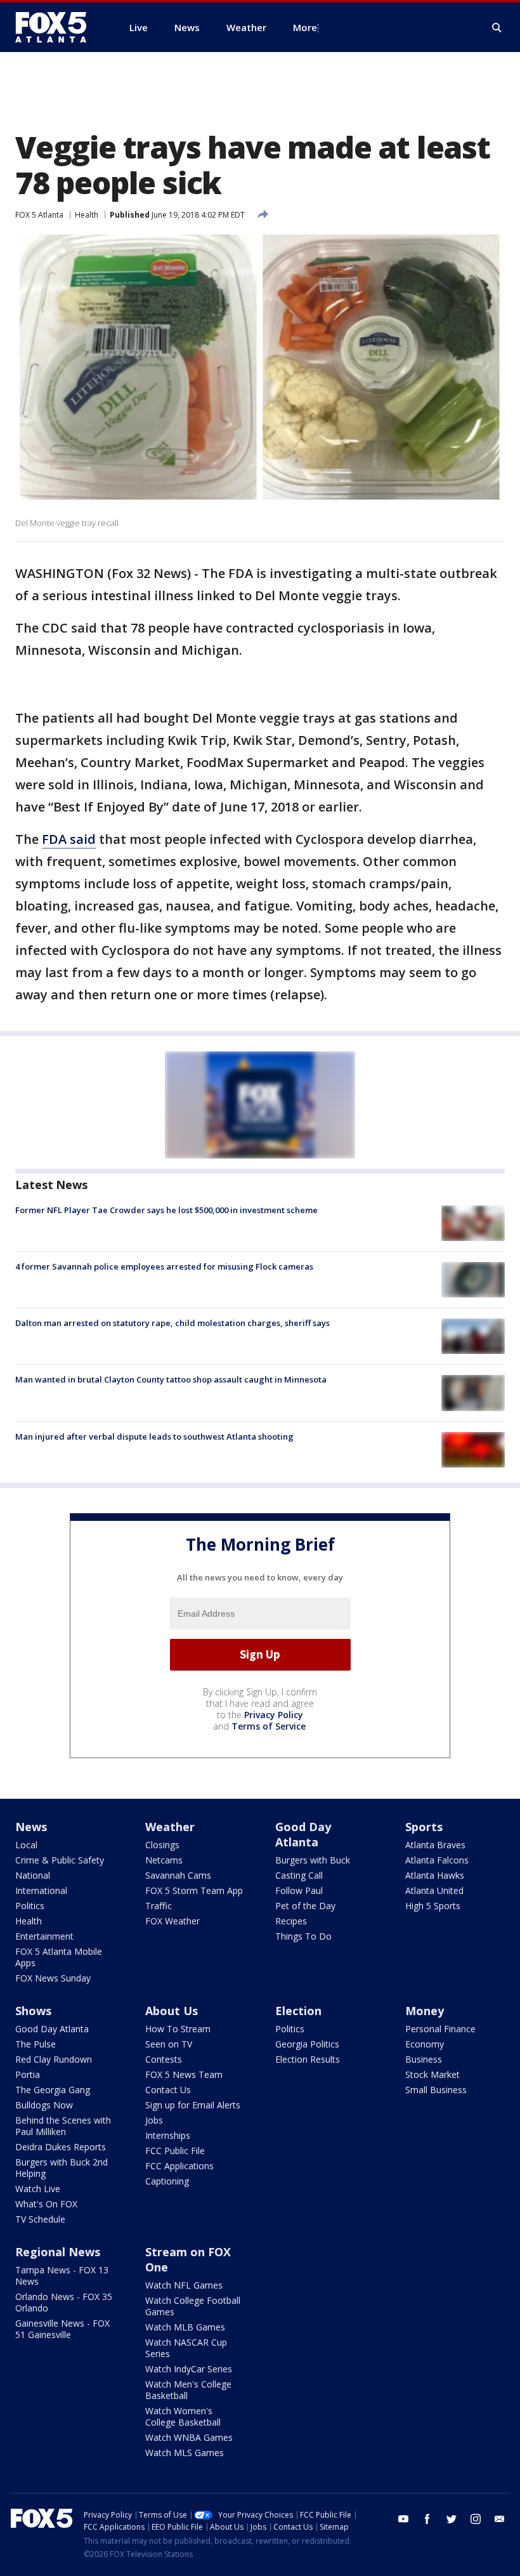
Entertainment (44, 1936)
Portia (28, 2074)
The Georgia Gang (53, 2090)
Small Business (436, 2090)
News (31, 1827)
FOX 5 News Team (184, 2074)
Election (298, 2011)
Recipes (291, 1921)
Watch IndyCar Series (189, 2369)
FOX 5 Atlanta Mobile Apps (59, 1957)
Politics (30, 1906)
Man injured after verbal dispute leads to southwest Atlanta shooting (154, 1436)
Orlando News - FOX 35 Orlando (64, 2302)
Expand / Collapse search (497, 28)
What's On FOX (46, 2204)
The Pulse (36, 2044)
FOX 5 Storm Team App (194, 1890)
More (305, 27)
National (33, 1875)
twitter (452, 2519)
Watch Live (38, 2189)
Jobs (154, 2120)
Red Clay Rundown (54, 2059)
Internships (168, 2135)
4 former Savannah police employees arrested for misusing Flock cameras (164, 1266)
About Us (172, 2011)
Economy (425, 2044)
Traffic (159, 1906)
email (500, 2519)
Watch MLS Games (185, 2453)
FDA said (69, 839)
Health (87, 215)
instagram (476, 2519)
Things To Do (303, 1936)
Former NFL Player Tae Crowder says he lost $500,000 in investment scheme (166, 1210)
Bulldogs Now (44, 2105)
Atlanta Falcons (437, 1860)
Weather (170, 1827)
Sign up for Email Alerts (193, 2105)
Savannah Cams (178, 1875)
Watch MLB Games (185, 2327)
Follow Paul (299, 1890)
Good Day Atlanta (303, 1834)
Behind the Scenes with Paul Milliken (63, 2126)
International (41, 1890)
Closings (162, 1845)
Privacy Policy (274, 1715)
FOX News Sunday (53, 1978)
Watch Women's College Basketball (183, 2416)
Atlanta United (434, 1890)
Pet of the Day (305, 1906)
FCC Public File (175, 2151)
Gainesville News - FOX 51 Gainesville (62, 2329)
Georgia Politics (307, 2044)
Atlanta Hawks (435, 1875)
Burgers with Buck (313, 1860)
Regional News (58, 2252)
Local (26, 1845)
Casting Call (299, 1875)
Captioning (167, 2181)
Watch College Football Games (193, 2306)
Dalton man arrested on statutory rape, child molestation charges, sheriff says (172, 1323)
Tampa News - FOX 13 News (62, 2276)
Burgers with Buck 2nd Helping (62, 2168)
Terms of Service (269, 1726)
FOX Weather (172, 1921)
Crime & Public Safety (60, 1860)
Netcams (164, 1860)
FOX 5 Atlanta (39, 215)
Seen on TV (169, 2044)
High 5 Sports (433, 1906)
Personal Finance (440, 2029)
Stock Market (432, 2074)
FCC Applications (179, 2166)
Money (425, 2011)
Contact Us (168, 2090)
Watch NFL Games (184, 2285)
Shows (33, 2011)
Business (424, 2059)
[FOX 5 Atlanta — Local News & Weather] (57, 27)
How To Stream (178, 2029)
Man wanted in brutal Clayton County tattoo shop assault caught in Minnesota (171, 1379)
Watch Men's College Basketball (188, 2390)
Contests (164, 2059)
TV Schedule (40, 2219)
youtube (403, 2519)
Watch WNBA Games (189, 2437)
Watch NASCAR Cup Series (186, 2348)
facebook (427, 2519)
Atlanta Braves (435, 1845)
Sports (424, 1827)
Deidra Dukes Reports (61, 2147)
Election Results (308, 2059)
